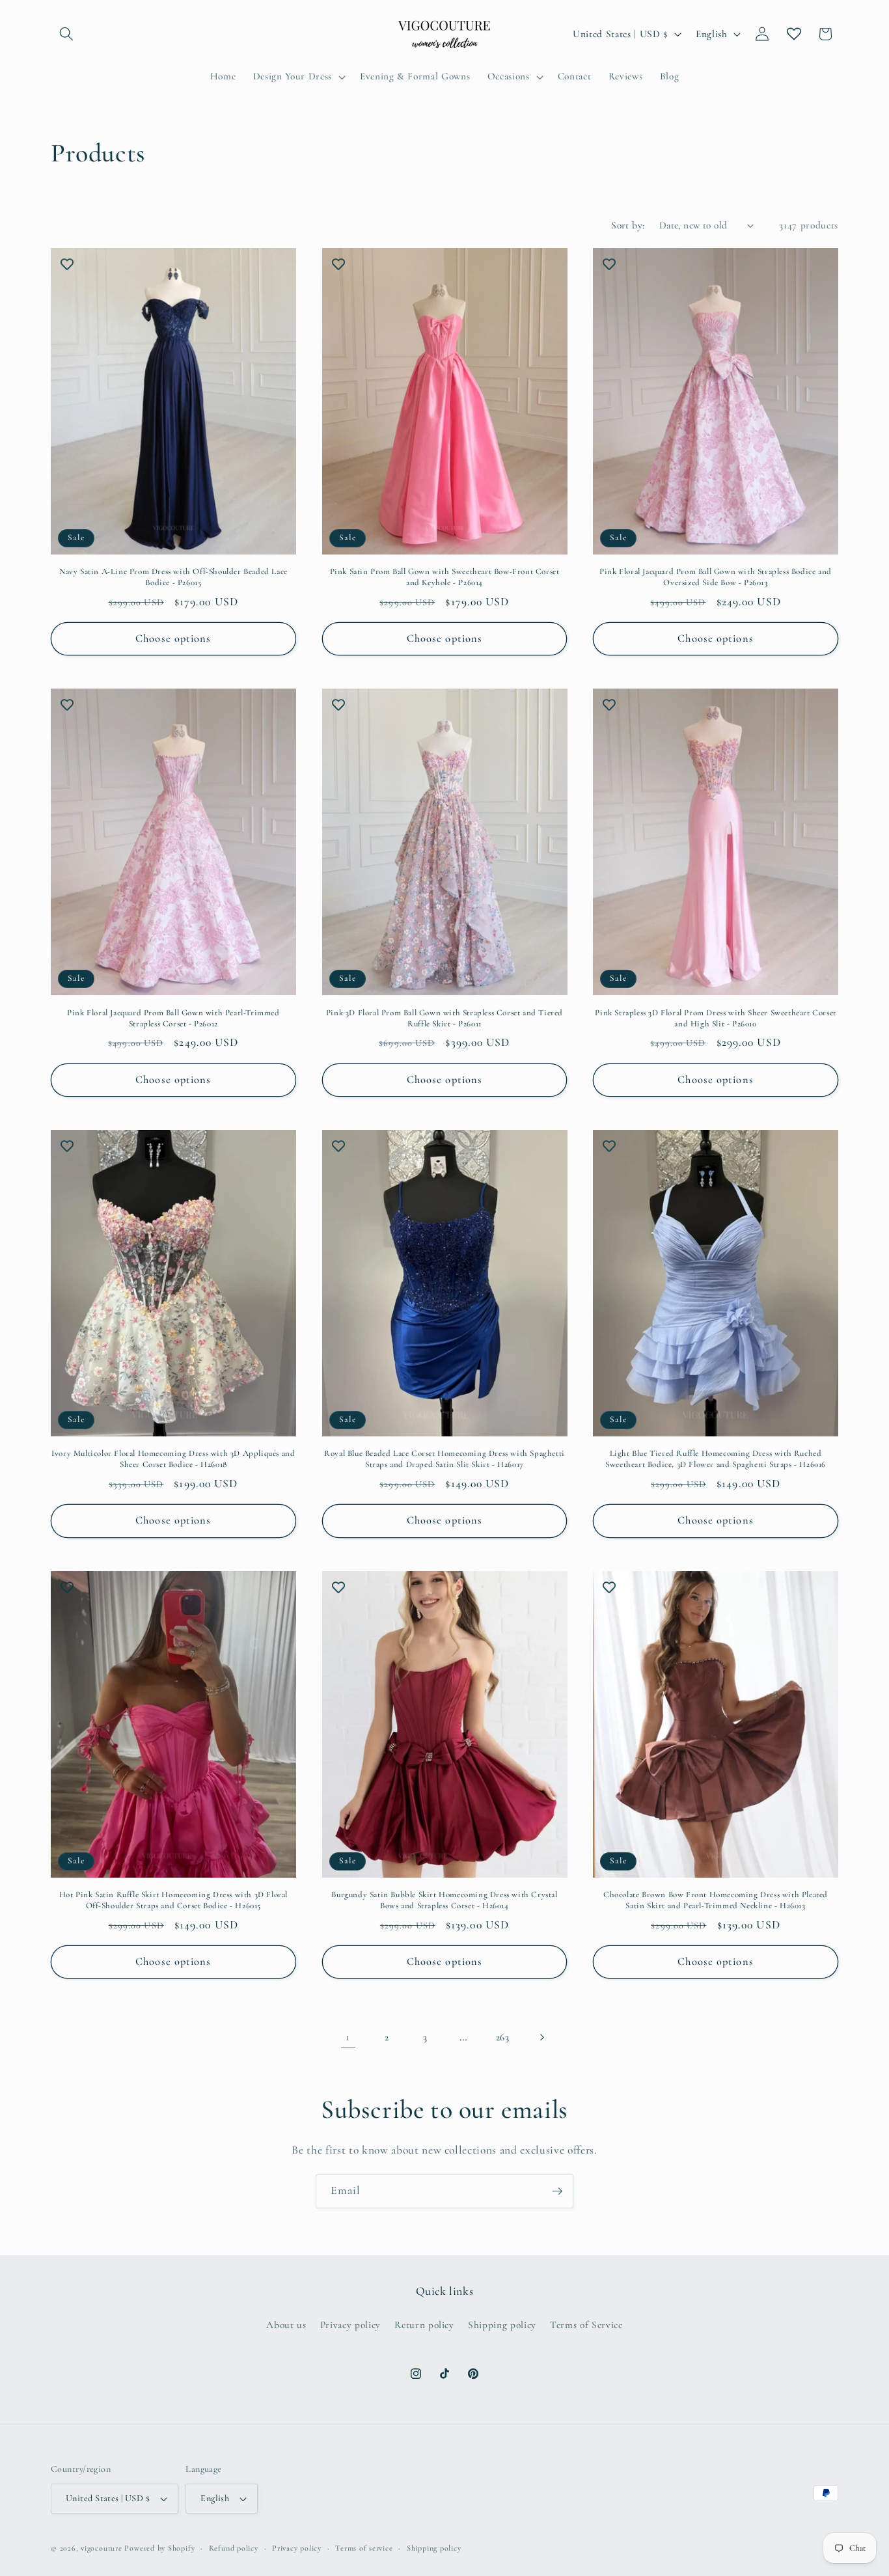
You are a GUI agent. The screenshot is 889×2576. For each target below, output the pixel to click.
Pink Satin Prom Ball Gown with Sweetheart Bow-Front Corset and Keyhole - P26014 (445, 577)
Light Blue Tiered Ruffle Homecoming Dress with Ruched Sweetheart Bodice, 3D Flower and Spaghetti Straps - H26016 (716, 1459)
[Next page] (541, 2037)
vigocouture (101, 2548)
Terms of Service (586, 2325)
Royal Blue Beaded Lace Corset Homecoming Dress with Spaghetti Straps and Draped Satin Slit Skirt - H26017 (444, 1459)
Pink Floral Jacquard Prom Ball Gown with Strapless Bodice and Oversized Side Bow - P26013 (716, 577)
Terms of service (364, 2548)
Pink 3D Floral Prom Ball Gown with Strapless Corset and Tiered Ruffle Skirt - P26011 (444, 1018)
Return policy (424, 2325)
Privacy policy (350, 2325)
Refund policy (234, 2548)
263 (503, 2037)
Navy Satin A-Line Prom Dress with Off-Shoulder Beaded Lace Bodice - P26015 (173, 577)
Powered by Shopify (159, 2548)
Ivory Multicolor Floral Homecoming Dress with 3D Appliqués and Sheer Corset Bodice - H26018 (173, 1459)
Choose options (173, 638)
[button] (66, 34)
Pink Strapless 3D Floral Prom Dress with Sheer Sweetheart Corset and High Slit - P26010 (715, 1018)
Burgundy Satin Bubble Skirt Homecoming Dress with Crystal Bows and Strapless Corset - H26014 (444, 1900)
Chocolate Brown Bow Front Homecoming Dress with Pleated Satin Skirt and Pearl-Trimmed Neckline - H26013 (716, 1900)
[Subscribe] (557, 2191)
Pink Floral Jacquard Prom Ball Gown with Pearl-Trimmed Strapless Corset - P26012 (173, 1018)
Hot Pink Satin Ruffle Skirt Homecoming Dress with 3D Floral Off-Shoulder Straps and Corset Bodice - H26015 (173, 1900)
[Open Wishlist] (794, 34)
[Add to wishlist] (67, 264)
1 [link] (348, 2037)
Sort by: (628, 225)
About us (286, 2325)
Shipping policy (502, 2325)
